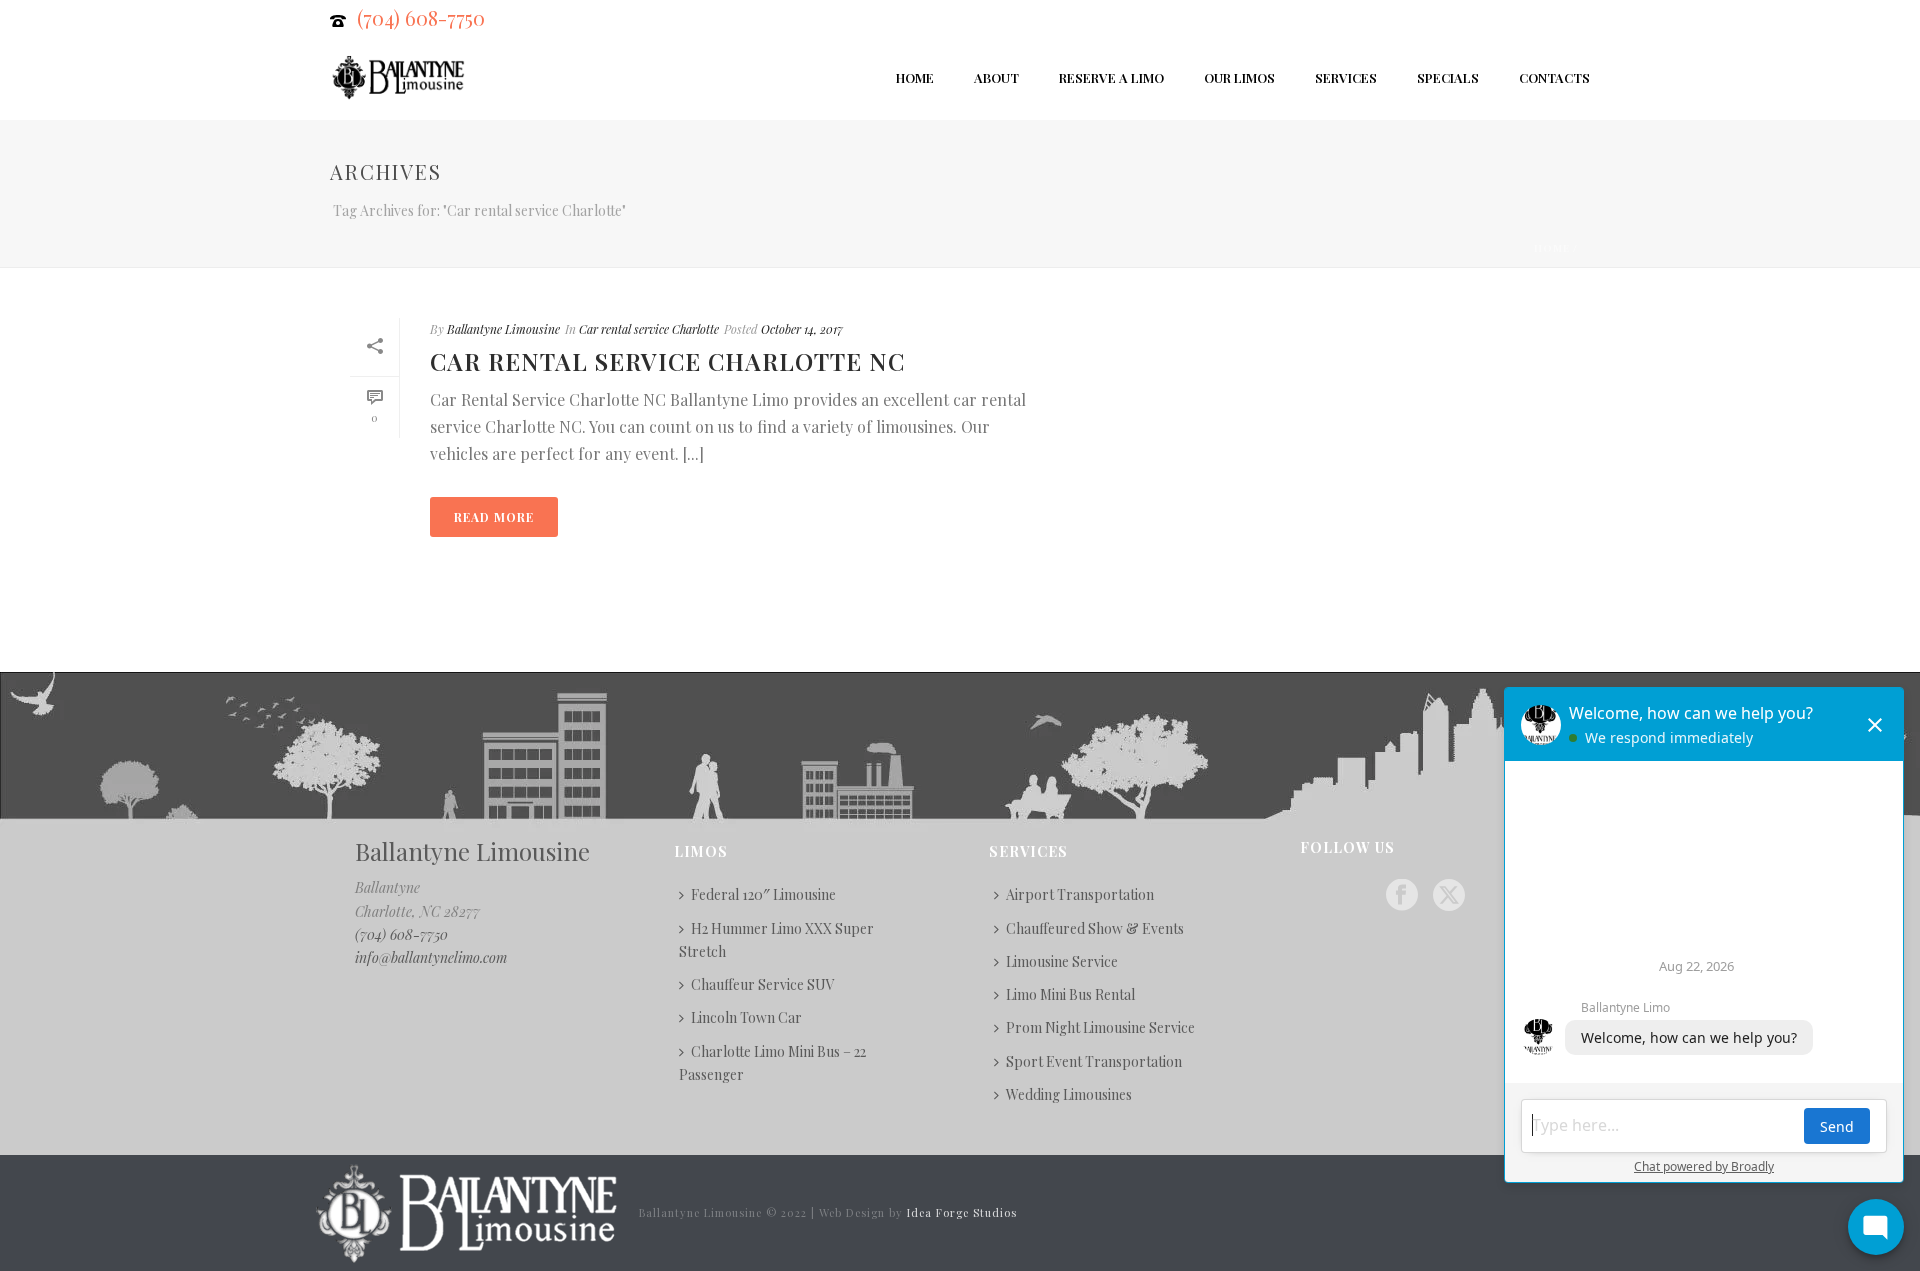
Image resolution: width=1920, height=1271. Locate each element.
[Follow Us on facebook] (1402, 896)
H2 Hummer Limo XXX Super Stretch (776, 940)
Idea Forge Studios (962, 1212)
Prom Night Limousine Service (1100, 1027)
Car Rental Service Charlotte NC (667, 361)
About (996, 77)
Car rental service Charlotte (649, 329)
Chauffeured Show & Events (1095, 928)
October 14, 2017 (802, 329)
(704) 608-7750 (421, 17)
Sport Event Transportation (1094, 1061)
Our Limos (1239, 77)
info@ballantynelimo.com (431, 957)
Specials (1448, 77)
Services (1346, 77)
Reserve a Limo (1111, 77)
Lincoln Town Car (746, 1017)
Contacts (1554, 77)
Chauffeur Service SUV (763, 984)
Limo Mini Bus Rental (1070, 994)
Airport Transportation (1080, 894)
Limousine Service (1062, 961)
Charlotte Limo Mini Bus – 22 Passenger (772, 1063)
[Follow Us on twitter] (1449, 896)
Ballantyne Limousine (503, 329)
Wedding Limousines (1069, 1094)
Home (915, 77)
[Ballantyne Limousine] (464, 1211)
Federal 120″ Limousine (763, 894)
